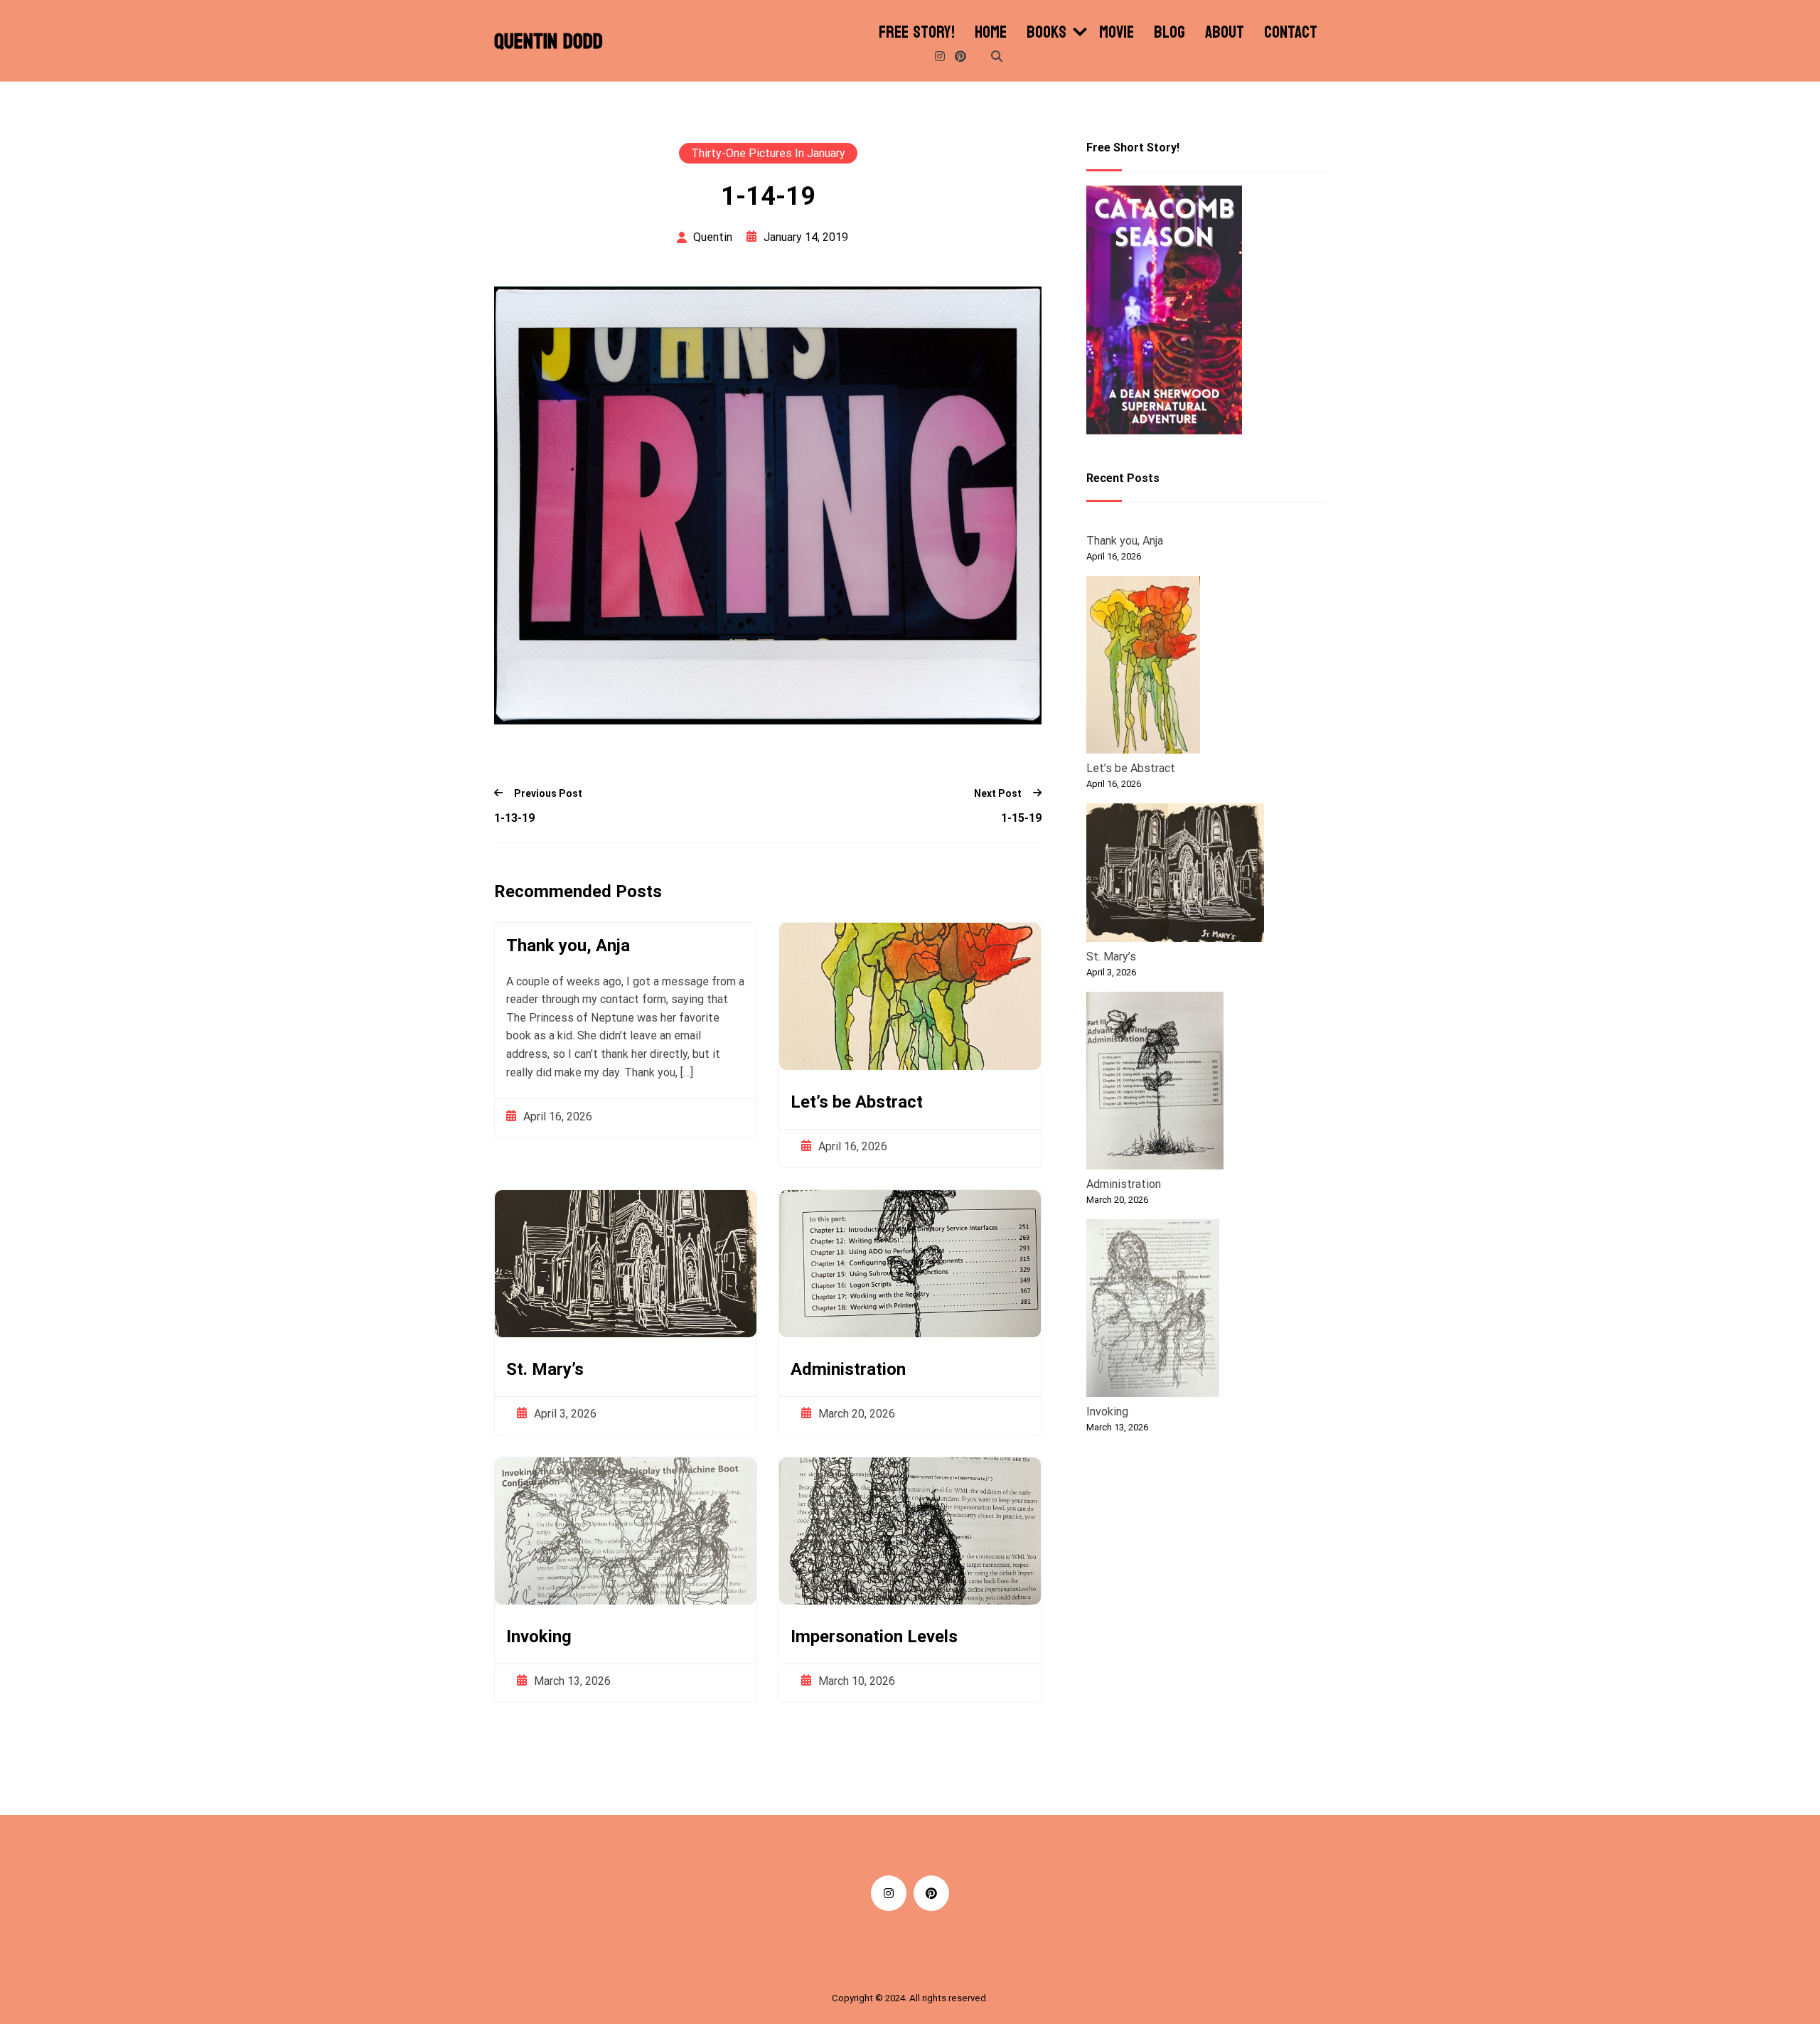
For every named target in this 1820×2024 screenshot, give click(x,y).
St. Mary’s (545, 1369)
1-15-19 (1021, 818)
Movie (1117, 33)
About (1225, 33)
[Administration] (1155, 1083)
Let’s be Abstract (857, 1102)
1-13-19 (514, 818)
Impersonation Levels (874, 1637)
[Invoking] (1153, 1310)
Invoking (539, 1637)
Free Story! (917, 33)
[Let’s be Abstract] (1143, 667)
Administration (848, 1369)
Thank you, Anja (568, 946)
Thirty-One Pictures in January (768, 153)
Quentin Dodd (548, 42)
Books (1046, 33)
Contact (1291, 33)
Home (991, 33)
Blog (1169, 33)
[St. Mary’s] (1175, 875)
